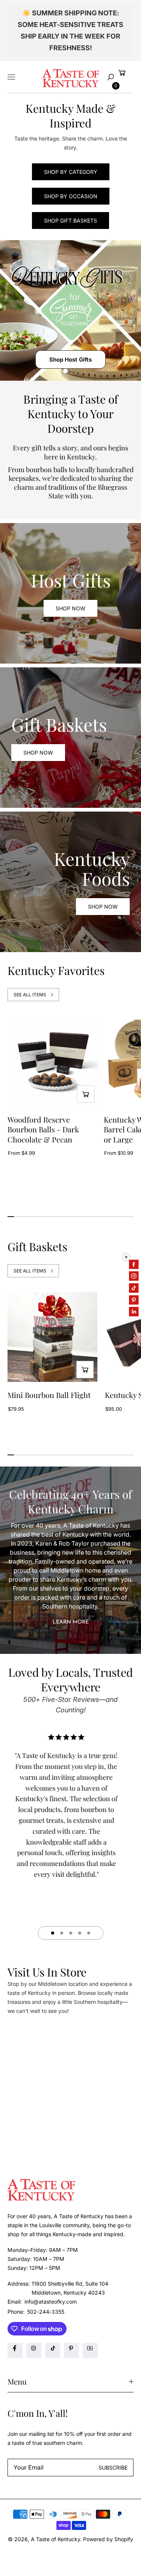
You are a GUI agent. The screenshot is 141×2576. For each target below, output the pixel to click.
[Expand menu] (11, 77)
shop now (38, 753)
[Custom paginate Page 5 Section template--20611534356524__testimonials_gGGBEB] (89, 1933)
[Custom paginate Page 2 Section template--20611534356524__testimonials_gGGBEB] (62, 1933)
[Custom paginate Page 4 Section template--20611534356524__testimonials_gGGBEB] (80, 1933)
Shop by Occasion (71, 196)
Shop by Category (71, 172)
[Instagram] (34, 2350)
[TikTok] (53, 2350)
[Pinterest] (71, 2350)
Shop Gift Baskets (70, 221)
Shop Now (70, 608)
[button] (111, 77)
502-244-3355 (46, 2312)
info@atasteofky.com (50, 2302)
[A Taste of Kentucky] (71, 77)
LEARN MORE (71, 1622)
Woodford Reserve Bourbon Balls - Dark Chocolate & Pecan (43, 1130)
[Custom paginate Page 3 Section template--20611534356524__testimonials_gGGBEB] (71, 1933)
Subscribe (113, 2468)
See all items (30, 995)
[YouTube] (90, 2350)
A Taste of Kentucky (55, 2539)
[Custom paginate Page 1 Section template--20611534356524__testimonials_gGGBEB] (53, 1933)
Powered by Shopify (108, 2539)
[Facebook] (15, 2350)
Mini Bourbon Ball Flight (49, 1395)
